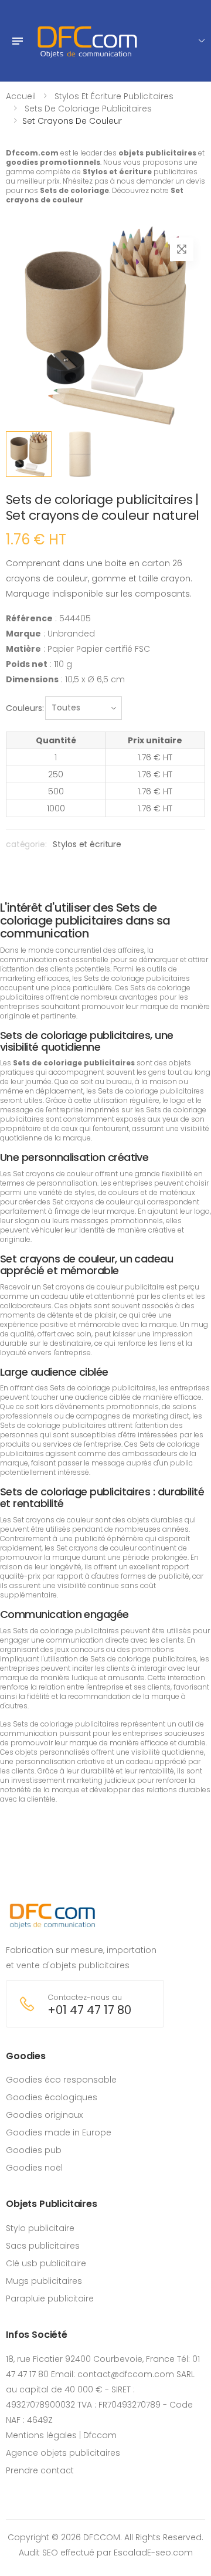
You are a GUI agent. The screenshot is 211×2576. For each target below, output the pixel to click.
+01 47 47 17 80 (89, 2010)
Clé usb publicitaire (46, 2263)
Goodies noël (34, 2168)
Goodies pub (34, 2150)
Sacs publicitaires (43, 2246)
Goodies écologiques (52, 2097)
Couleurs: (25, 708)
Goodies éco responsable (61, 2080)
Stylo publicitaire (40, 2228)
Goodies (26, 2056)
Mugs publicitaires (44, 2281)
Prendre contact (40, 2470)
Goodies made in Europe (59, 2132)
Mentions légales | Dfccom (61, 2435)
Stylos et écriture (87, 844)
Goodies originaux (44, 2115)
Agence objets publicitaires (63, 2453)
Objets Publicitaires (52, 2204)
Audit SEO (38, 2553)
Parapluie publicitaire (50, 2299)
